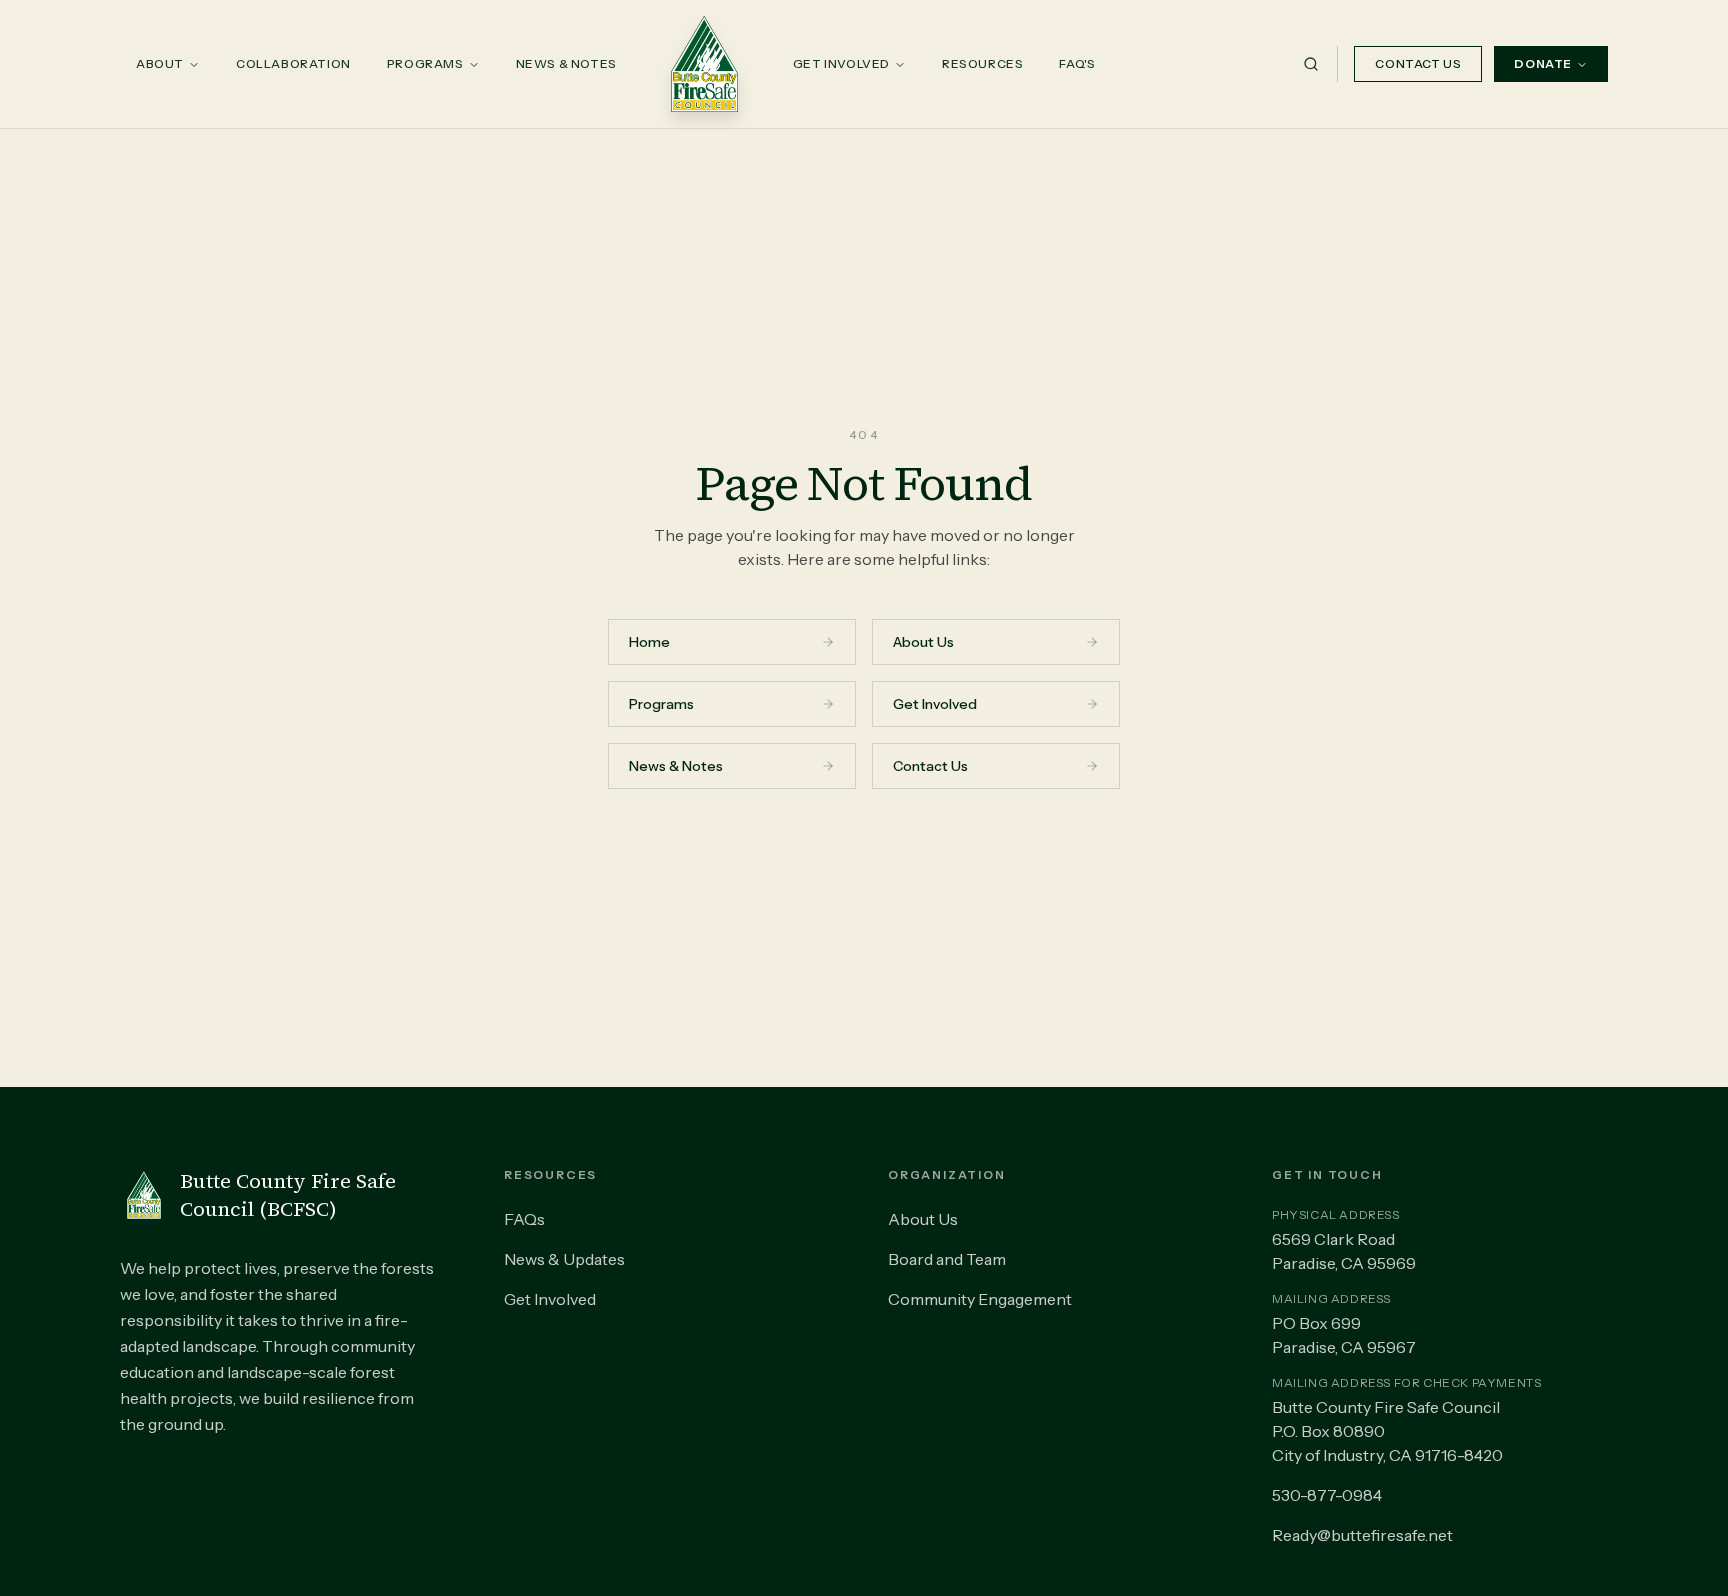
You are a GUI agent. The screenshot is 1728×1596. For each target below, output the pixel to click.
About (160, 63)
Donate (1543, 63)
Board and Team (947, 1259)
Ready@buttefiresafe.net (1362, 1535)
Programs (425, 63)
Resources (982, 63)
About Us (923, 1219)
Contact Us (1418, 63)
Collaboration (293, 63)
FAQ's (1077, 63)
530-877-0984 (1327, 1495)
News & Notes (566, 63)
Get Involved (841, 63)
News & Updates (564, 1259)
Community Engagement (980, 1299)
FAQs (524, 1219)
